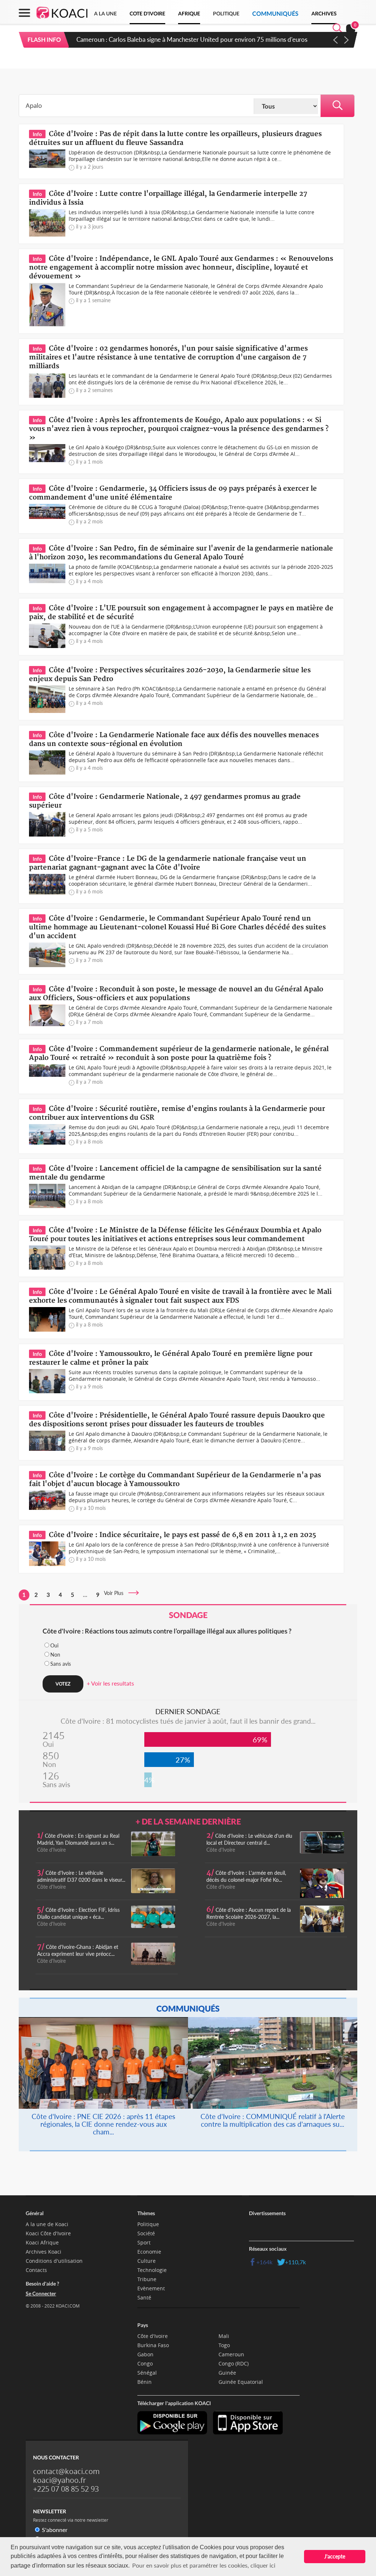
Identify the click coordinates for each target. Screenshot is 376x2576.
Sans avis (61, 1664)
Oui (54, 1645)
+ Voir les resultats (110, 1683)
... (85, 1595)
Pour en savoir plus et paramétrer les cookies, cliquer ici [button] (204, 2565)
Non (55, 1655)
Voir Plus (116, 1593)
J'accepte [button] (335, 2556)
